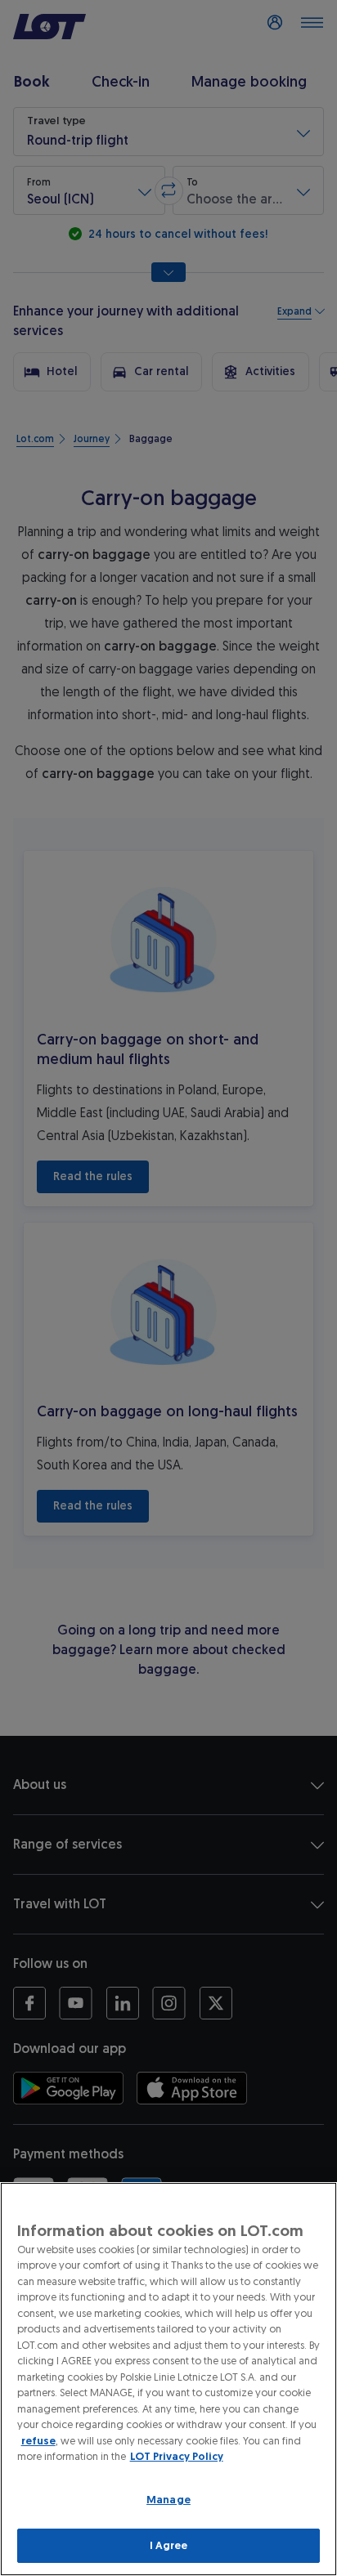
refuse (38, 2441)
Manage (168, 2500)
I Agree (169, 2545)
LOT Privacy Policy (177, 2456)
